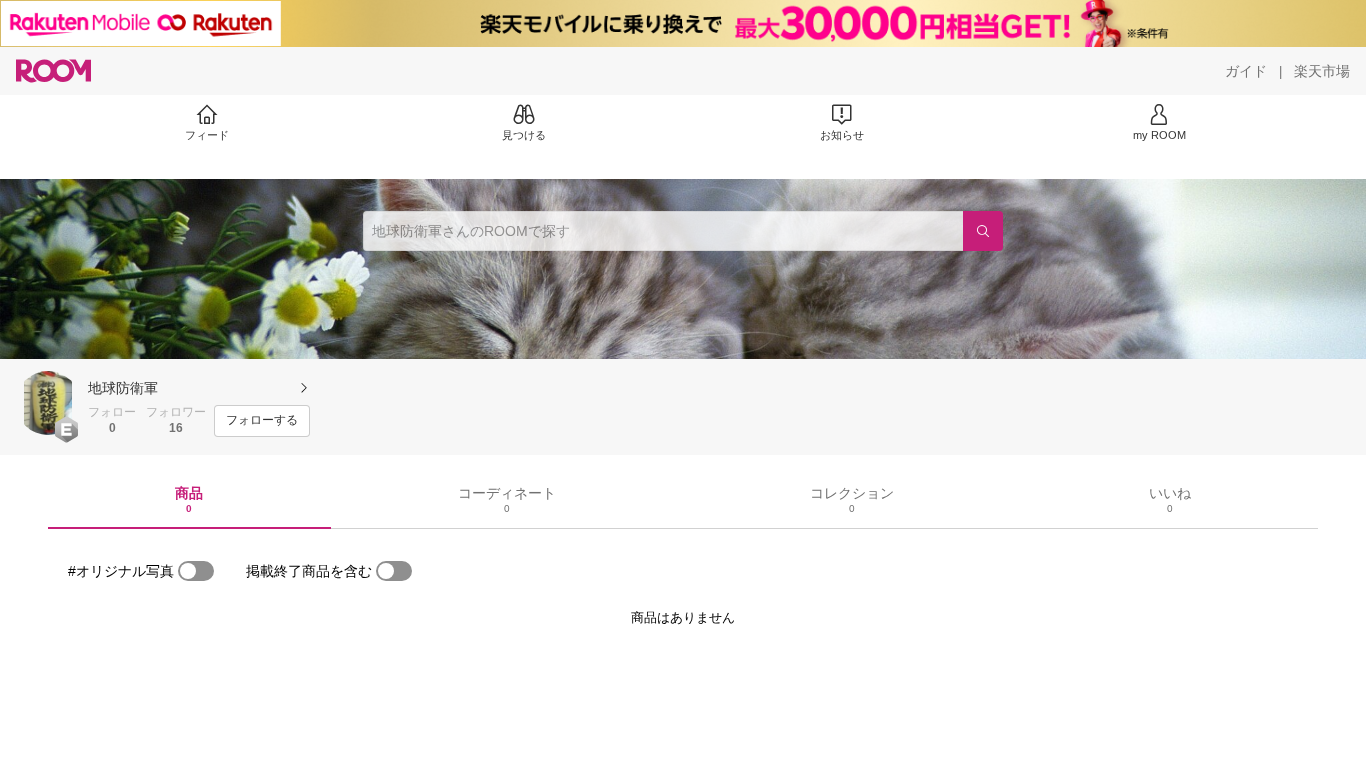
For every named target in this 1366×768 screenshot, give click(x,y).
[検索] (983, 231)
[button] (48, 403)
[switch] (196, 571)
